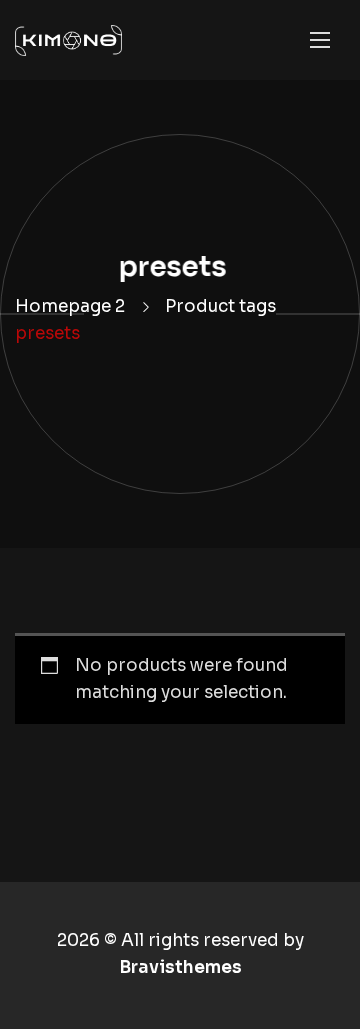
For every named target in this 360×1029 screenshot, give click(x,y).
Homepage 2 (70, 306)
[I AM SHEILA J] (68, 40)
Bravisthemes (180, 967)
